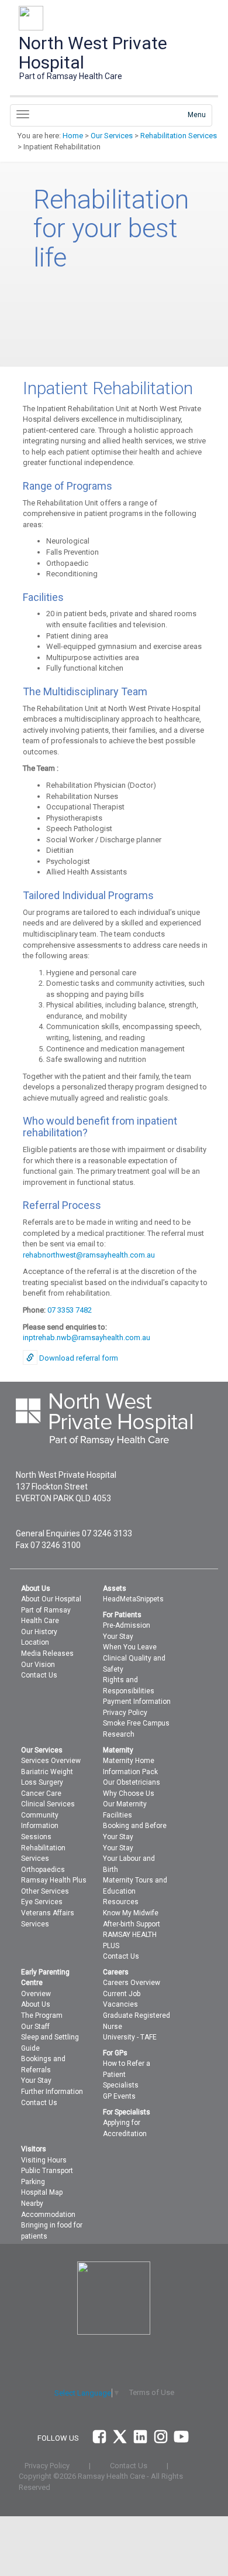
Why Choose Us (129, 1793)
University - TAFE (130, 2037)
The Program (42, 2015)
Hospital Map (42, 2192)
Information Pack (130, 1772)
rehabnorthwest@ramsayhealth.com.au (89, 1255)
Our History (39, 1632)
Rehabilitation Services (179, 136)
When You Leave (130, 1647)
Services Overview (51, 1761)
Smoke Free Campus (136, 1723)
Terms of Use (152, 2392)
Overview (36, 1994)
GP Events (119, 2096)
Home (73, 136)
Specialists (121, 2085)
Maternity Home (129, 1761)
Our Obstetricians (132, 1782)
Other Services (45, 1891)
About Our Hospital (51, 1599)
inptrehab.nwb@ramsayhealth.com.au (87, 1337)
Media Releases (47, 1653)
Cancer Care (41, 1793)
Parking (33, 2182)
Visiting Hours (44, 2160)
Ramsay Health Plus (54, 1880)
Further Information (52, 2092)
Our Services (112, 136)
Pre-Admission (127, 1625)
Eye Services (42, 1902)
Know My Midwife (131, 1913)
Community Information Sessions (40, 1826)
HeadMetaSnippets (133, 1599)
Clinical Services (48, 1804)
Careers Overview (132, 1983)
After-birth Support (132, 1924)
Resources (121, 1902)
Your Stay (118, 1637)
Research (119, 1734)
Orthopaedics (43, 1870)
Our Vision (38, 1665)
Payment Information (137, 1702)
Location (35, 1642)
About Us (36, 2004)
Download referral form (79, 1358)
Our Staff (35, 2027)
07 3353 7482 (70, 1310)
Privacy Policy (125, 1713)
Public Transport (47, 2171)
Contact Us (39, 1675)
